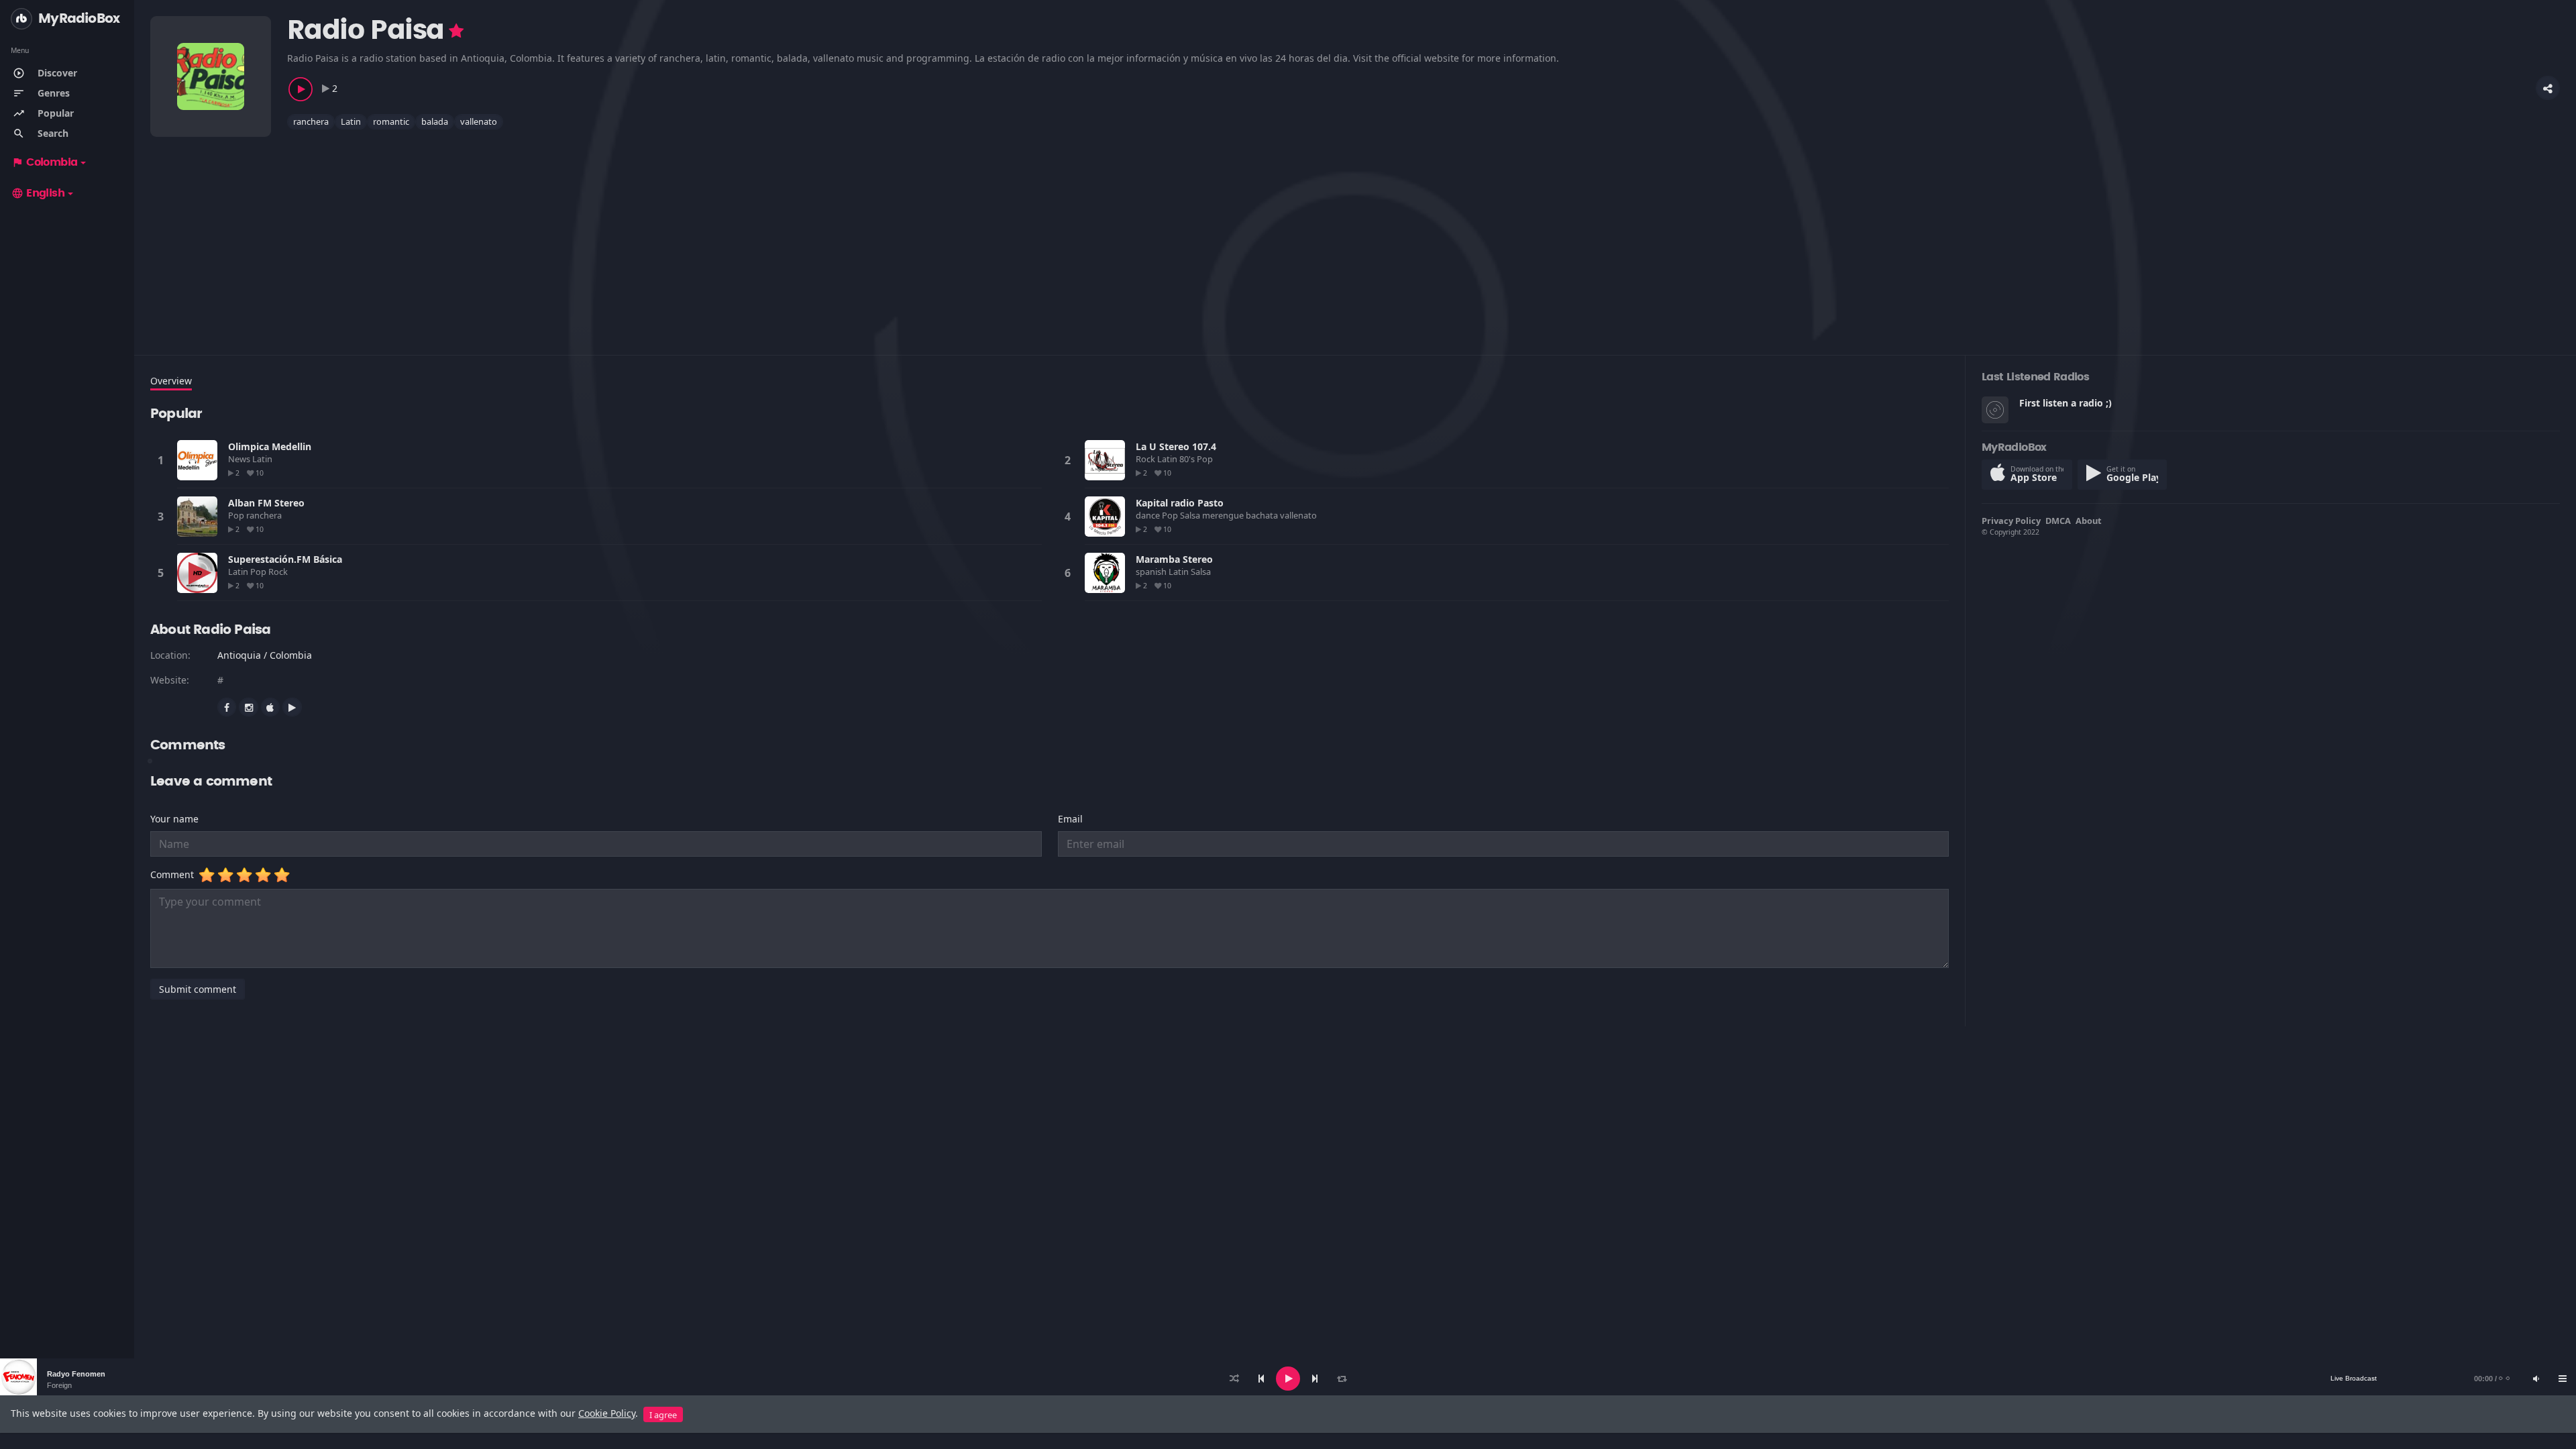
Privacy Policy (2011, 521)
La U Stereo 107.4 (1176, 446)
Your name (174, 819)
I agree (663, 1415)
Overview (171, 381)
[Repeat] (1342, 1379)
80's (1188, 459)
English (38, 193)
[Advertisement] (553, 234)
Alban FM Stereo (266, 503)
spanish (1152, 572)
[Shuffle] (1234, 1379)
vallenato (479, 121)
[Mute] (2536, 1379)
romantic (391, 121)
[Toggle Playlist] (2563, 1379)
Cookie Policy (607, 1413)
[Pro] (456, 31)
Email (1070, 819)
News (240, 459)
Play (197, 460)
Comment (175, 874)
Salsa (1191, 515)
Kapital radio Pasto (1180, 503)
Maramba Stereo (1174, 559)
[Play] (1288, 1379)
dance (1149, 515)
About (2089, 521)
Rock (1146, 459)
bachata (1263, 515)
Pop (1206, 459)
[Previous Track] (1261, 1379)
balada (435, 121)
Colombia (44, 162)
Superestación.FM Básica (285, 559)
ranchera (311, 121)
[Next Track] (1315, 1379)
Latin (351, 121)
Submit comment (198, 989)
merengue (1224, 515)
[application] (1288, 1379)
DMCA (2058, 521)
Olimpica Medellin (270, 446)
